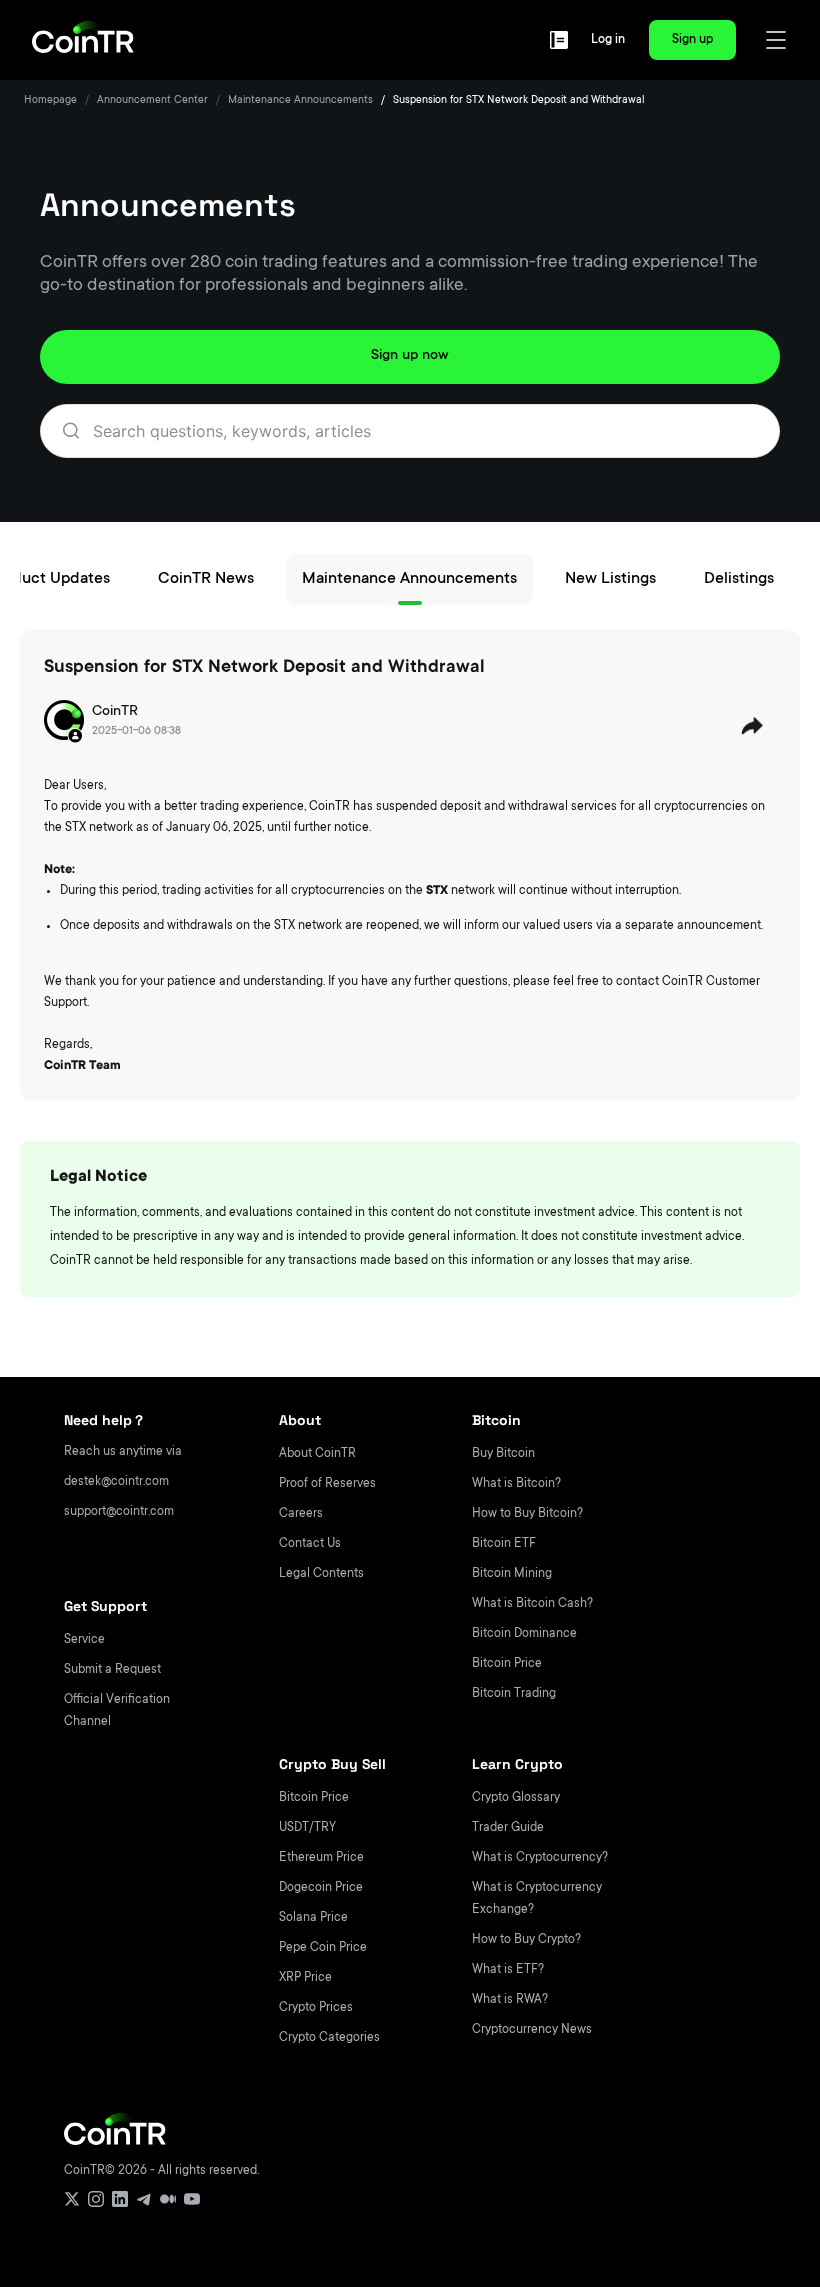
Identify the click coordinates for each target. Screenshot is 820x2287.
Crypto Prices (316, 2008)
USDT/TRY (307, 1828)
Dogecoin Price (321, 1888)
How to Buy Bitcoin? (527, 1514)
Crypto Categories (329, 2038)
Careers (301, 1514)
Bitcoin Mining (512, 1574)
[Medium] (168, 2199)
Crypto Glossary (516, 1798)
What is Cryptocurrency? (540, 1858)
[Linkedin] (120, 2199)
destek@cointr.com (116, 1482)
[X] (72, 2199)
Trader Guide (508, 1828)
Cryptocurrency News (532, 2030)
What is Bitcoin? (516, 1484)
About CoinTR (317, 1454)
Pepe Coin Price (323, 1948)
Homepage (50, 101)
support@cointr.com (119, 1512)
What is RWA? (510, 2000)
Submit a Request (112, 1670)
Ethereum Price (321, 1858)
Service (84, 1640)
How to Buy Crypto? (526, 1940)
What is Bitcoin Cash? (532, 1604)
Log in (608, 40)
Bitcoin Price (507, 1664)
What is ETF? (508, 1970)
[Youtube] (192, 2199)
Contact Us (310, 1544)
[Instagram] (96, 2199)
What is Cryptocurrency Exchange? (537, 1899)
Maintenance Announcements (300, 101)
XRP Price (305, 1978)
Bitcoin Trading (514, 1694)
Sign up (692, 40)
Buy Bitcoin (503, 1454)
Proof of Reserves (327, 1484)
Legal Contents (321, 1574)
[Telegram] (144, 2199)
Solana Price (313, 1918)
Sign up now (410, 356)
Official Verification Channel (117, 1711)
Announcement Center (152, 101)
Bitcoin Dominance (524, 1634)
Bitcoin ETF (504, 1544)
